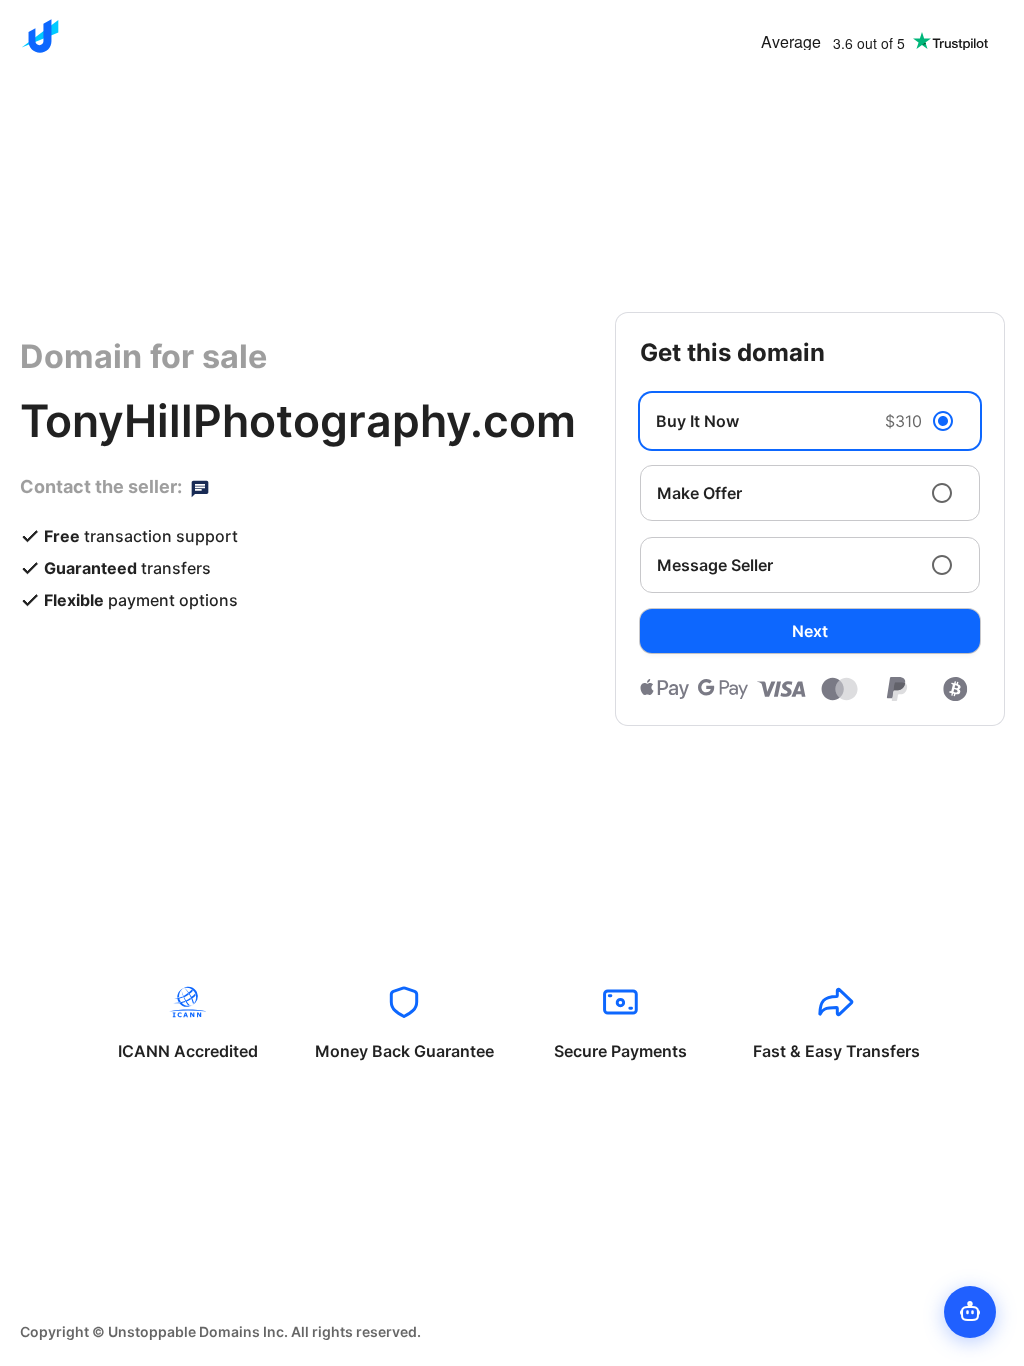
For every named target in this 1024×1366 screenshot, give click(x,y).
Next (810, 631)
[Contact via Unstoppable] (200, 487)
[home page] (40, 36)
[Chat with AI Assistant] (970, 1312)
